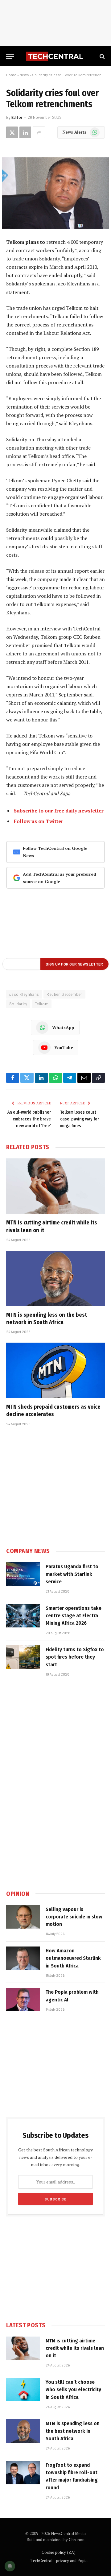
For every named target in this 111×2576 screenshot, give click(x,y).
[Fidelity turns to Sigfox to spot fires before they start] (23, 1657)
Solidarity (18, 1004)
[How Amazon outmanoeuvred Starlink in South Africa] (23, 1958)
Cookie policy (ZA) (59, 2552)
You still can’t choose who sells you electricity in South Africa (73, 2390)
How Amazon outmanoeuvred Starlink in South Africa (73, 1958)
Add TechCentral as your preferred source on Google (60, 878)
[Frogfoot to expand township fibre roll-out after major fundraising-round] (23, 2473)
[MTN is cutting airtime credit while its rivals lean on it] (55, 1186)
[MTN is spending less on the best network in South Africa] (55, 1278)
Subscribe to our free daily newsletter (59, 811)
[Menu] (10, 56)
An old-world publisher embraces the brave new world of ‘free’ (29, 1119)
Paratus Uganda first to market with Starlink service (72, 1574)
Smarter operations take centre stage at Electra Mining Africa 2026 (74, 1616)
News (24, 75)
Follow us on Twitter (39, 821)
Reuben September (64, 994)
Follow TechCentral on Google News (55, 852)
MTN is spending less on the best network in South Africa (73, 2431)
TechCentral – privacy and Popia (59, 2561)
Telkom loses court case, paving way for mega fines (80, 1119)
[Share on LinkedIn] (25, 132)
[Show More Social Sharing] (39, 132)
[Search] (102, 56)
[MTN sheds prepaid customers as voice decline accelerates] (55, 1370)
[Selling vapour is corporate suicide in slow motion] (23, 1917)
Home (11, 75)
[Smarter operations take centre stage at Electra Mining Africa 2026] (23, 1616)
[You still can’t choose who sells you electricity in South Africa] (23, 2390)
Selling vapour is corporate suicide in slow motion (74, 1917)
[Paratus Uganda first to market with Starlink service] (23, 1574)
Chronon (77, 2540)
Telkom (42, 1004)
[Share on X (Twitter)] (12, 132)
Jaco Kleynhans (24, 994)
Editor (17, 117)
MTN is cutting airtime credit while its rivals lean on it (75, 2348)
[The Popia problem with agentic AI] (23, 2000)
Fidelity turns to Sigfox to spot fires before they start (75, 1657)
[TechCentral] (55, 56)
